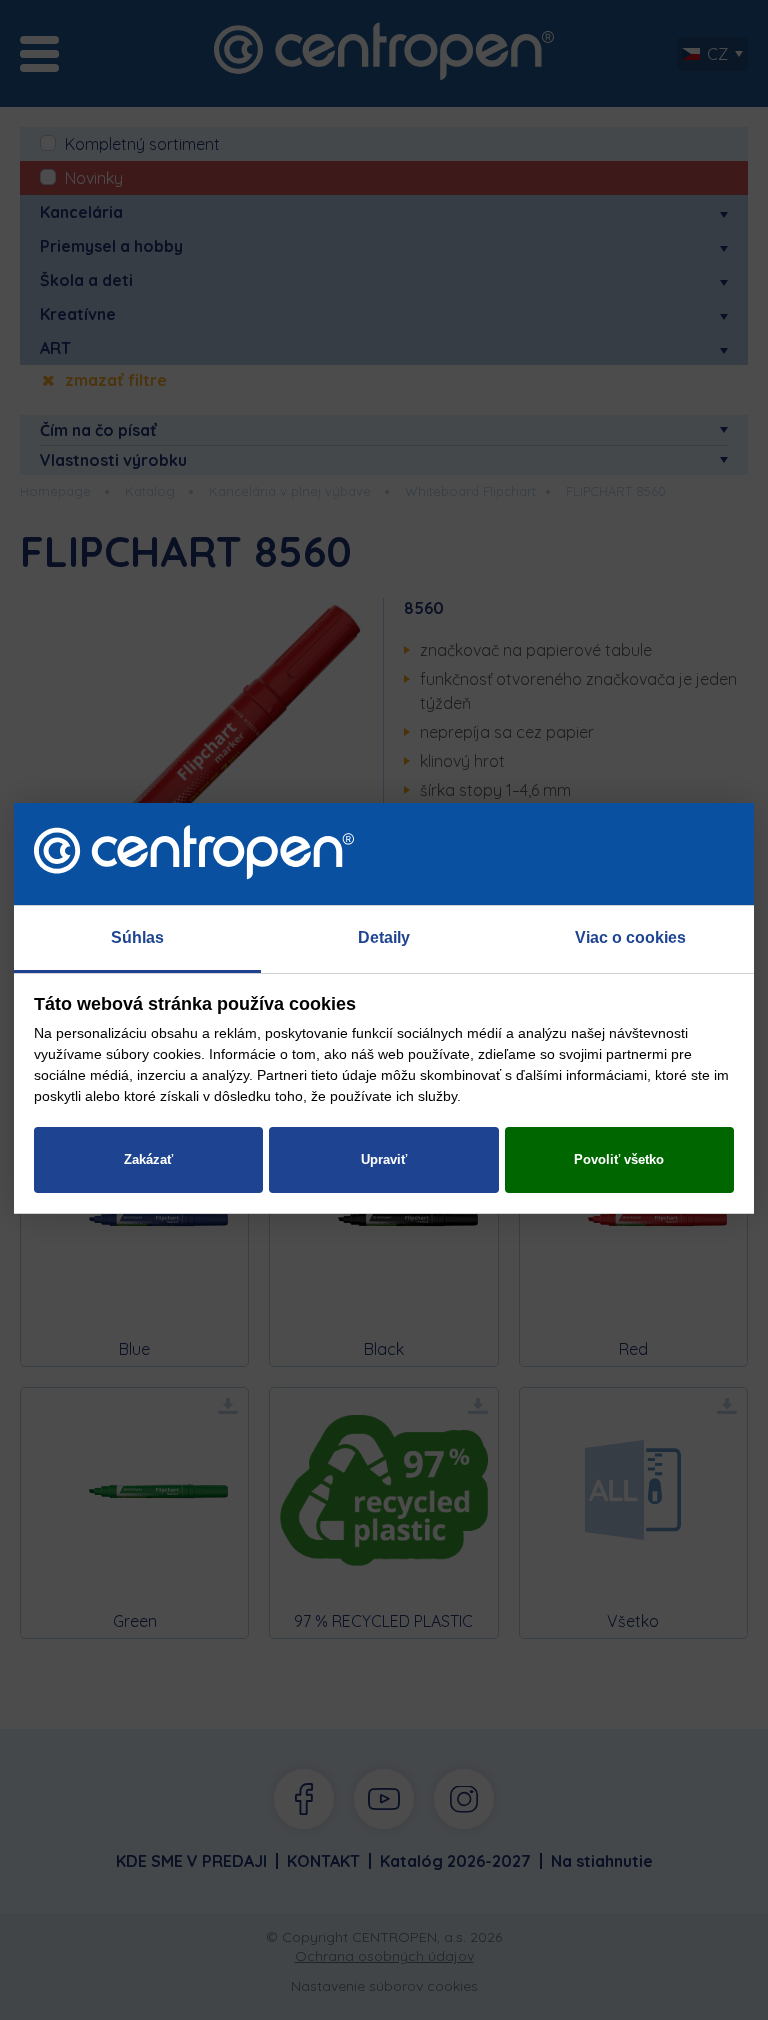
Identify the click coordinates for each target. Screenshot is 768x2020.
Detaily (384, 937)
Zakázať (148, 1159)
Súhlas (137, 937)
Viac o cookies (630, 937)
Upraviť (384, 1159)
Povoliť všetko (619, 1159)
